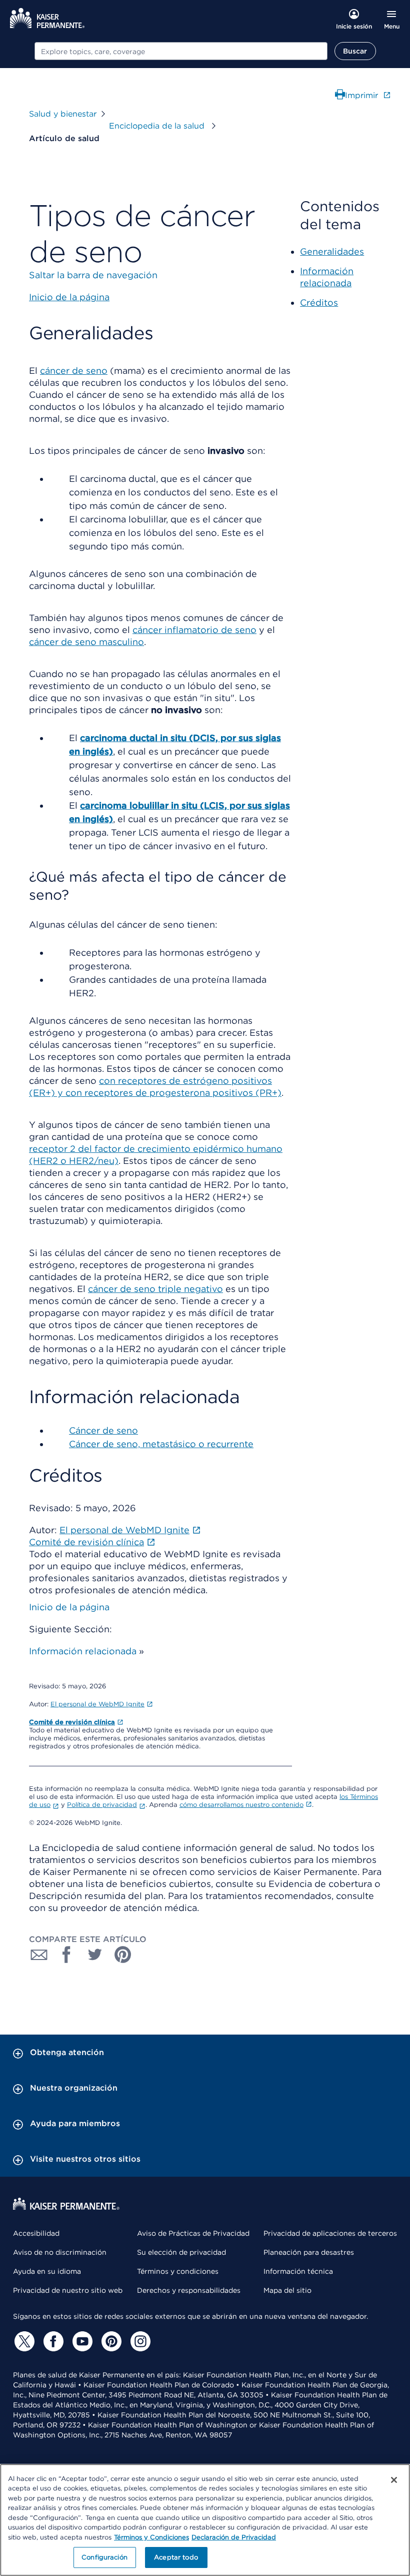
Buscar (355, 51)
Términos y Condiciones (151, 2537)
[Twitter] (23, 2341)
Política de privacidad (102, 1805)
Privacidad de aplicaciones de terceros (330, 2233)
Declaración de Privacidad (234, 2537)
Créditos (319, 302)
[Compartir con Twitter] (95, 1955)
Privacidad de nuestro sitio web (68, 2290)
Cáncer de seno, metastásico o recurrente (161, 1444)
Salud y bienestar (63, 114)
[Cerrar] (394, 2480)
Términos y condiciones (178, 2271)
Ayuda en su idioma (47, 2271)
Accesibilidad (36, 2233)
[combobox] (181, 51)
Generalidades (332, 251)
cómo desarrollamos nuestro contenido (241, 1805)
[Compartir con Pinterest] (123, 1955)
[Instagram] (139, 2341)
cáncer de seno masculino (86, 642)
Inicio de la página (69, 1607)
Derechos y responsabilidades (189, 2290)
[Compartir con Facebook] (67, 1955)
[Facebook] (52, 2341)
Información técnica (298, 2271)
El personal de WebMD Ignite (97, 1704)
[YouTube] (81, 2341)
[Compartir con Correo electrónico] (39, 1955)
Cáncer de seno (103, 1430)
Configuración (104, 2557)
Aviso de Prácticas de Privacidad (193, 2233)
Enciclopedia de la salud (158, 126)
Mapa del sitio (287, 2290)
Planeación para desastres (309, 2252)
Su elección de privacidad (181, 2252)
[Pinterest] (110, 2341)
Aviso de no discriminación (60, 2252)
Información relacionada (83, 1651)
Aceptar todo (176, 2557)
